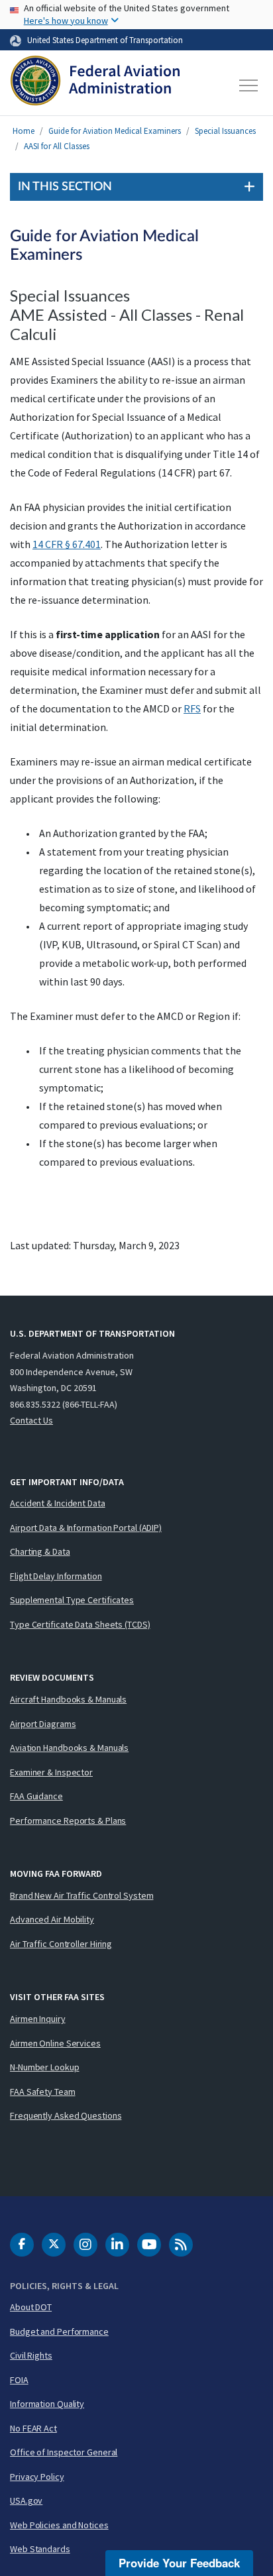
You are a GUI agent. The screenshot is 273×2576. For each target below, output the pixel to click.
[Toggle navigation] (249, 85)
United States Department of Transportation (105, 40)
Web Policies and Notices (59, 2525)
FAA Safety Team (43, 2092)
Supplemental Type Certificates (72, 1600)
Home (24, 131)
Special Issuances (225, 131)
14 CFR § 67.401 (67, 544)
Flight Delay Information (56, 1576)
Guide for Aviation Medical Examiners (115, 131)
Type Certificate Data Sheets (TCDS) (80, 1624)
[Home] (95, 85)
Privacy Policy (37, 2477)
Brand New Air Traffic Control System (82, 1895)
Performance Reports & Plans (68, 1820)
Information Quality (47, 2404)
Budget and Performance (59, 2331)
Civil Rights (31, 2355)
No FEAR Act (33, 2428)
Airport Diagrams (43, 1724)
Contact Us (31, 1420)
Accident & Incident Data (58, 1503)
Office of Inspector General (64, 2452)
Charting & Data (40, 1551)
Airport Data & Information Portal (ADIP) (86, 1528)
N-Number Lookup (45, 2067)
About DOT (31, 2307)
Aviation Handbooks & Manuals (69, 1748)
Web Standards (40, 2549)
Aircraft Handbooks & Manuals (68, 1699)
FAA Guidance (36, 1796)
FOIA (19, 2380)
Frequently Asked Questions (66, 2115)
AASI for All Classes (57, 146)
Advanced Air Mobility (52, 1919)
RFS (192, 708)
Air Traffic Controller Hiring (61, 1944)
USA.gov (26, 2500)
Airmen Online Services (55, 2043)
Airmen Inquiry (38, 2019)
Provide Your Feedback (179, 2563)
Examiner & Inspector (51, 1772)
